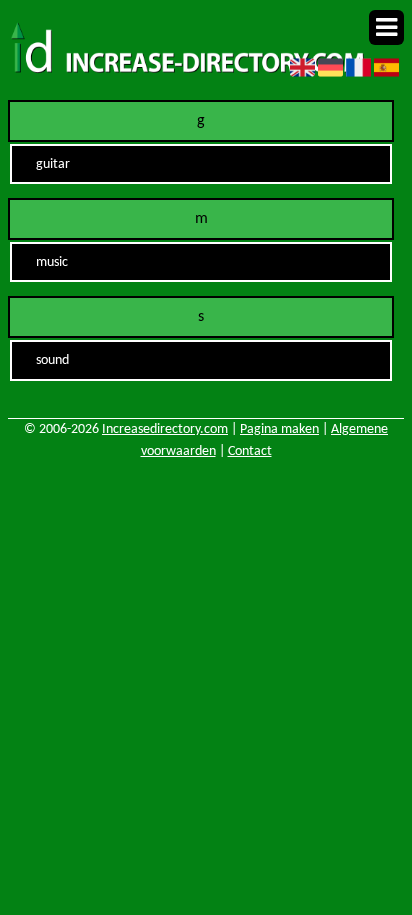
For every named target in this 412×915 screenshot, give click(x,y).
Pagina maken (279, 429)
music (52, 262)
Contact (250, 451)
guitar (53, 164)
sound (52, 360)
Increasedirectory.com (165, 429)
